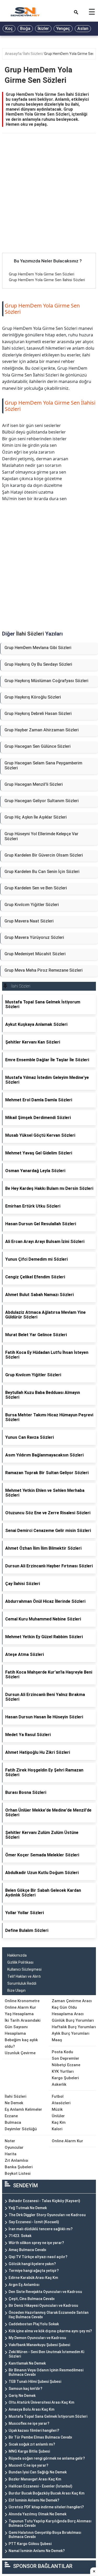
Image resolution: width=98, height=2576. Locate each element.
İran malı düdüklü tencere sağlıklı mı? (41, 2229)
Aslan (83, 29)
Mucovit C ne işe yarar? (28, 2465)
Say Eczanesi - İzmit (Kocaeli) (34, 2222)
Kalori (57, 2129)
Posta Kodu (62, 2052)
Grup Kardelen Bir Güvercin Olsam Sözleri (44, 855)
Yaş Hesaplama (19, 2014)
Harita (11, 2154)
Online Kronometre (22, 2001)
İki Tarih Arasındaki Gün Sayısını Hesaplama (23, 2027)
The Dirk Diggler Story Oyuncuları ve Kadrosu (47, 2215)
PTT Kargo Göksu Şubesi (30, 2544)
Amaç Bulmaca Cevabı (27, 2250)
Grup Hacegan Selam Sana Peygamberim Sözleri (43, 765)
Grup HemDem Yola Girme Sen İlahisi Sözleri (47, 280)
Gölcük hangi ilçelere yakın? (32, 2264)
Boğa (25, 29)
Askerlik (59, 2084)
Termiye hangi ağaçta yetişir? (34, 2271)
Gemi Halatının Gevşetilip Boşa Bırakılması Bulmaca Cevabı (45, 2535)
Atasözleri (61, 2103)
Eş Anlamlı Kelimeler (23, 2109)
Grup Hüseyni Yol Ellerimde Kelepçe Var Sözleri (41, 836)
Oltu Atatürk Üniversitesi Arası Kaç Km (41, 2402)
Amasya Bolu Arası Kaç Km (31, 2409)
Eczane (11, 2116)
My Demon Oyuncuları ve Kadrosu (37, 2338)
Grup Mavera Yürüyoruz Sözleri (34, 937)
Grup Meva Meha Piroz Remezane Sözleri (44, 970)
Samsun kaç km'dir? (25, 2389)
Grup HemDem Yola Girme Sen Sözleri (42, 274)
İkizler (43, 29)
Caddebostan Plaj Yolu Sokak (34, 2324)
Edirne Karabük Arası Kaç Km (33, 2278)
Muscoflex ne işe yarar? (29, 2423)
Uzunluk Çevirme (20, 2053)
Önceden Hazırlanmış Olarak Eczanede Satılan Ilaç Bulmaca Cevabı (49, 2315)
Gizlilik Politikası (20, 1962)
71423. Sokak (20, 2236)
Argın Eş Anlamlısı (24, 2285)
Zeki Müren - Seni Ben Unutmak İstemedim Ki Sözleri (46, 2354)
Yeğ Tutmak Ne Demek (28, 2208)
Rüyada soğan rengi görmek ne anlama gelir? (47, 2458)
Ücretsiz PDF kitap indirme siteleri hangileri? (46, 2507)
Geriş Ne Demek (22, 2396)
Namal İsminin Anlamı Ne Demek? (37, 2551)
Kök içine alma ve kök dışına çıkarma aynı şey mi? (50, 2331)
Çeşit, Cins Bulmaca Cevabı (32, 2299)
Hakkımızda (17, 1955)
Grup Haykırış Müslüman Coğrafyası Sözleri (46, 681)
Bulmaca (13, 2122)
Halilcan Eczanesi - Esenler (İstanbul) (41, 2486)
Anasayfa (13, 54)
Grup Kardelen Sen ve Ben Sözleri (36, 888)
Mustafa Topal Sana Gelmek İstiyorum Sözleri (48, 2416)
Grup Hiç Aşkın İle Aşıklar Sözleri (36, 817)
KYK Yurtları (63, 2071)
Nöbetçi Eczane (66, 2065)
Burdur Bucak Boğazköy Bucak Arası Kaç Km (47, 2493)
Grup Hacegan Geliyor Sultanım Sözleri (42, 801)
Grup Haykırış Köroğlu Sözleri (33, 697)
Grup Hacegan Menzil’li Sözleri (34, 784)
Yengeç (63, 29)
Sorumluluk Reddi (22, 1983)
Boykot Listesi (18, 2173)
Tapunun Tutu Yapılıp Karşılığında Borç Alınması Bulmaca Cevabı (50, 2523)
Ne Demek (14, 2103)
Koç (9, 29)
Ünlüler (58, 2116)
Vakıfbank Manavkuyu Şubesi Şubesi (39, 2345)
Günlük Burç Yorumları (73, 2020)
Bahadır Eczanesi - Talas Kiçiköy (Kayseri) (44, 2201)
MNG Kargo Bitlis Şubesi (29, 2451)
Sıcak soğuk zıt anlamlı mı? (32, 2444)
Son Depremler (65, 2058)
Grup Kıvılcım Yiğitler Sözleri (32, 905)
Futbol (58, 2096)
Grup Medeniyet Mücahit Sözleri (35, 954)
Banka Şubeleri (19, 2167)
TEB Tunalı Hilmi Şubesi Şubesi (35, 2382)
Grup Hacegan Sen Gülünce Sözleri (38, 746)
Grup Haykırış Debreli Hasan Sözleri (38, 714)
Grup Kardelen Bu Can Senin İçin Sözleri (42, 872)
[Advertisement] (49, 202)
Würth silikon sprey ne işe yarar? (36, 2243)
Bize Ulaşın (16, 1990)
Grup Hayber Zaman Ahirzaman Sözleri (42, 730)
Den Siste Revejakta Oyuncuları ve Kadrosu (45, 2292)
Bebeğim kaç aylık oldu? (21, 2043)
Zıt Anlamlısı (16, 2160)
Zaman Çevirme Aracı (72, 2001)
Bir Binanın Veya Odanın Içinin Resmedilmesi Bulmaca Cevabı (46, 2372)
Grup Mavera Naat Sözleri (29, 921)
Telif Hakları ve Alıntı (24, 1976)
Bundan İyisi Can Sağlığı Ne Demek (38, 2472)
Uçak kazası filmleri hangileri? (34, 2430)
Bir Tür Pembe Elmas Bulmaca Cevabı (40, 2437)
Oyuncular (14, 2147)
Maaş (57, 2040)
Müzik (57, 2109)
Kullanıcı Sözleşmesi (24, 1969)
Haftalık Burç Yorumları (74, 2027)
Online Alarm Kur (20, 2007)
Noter (10, 2141)
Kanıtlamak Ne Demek (27, 2363)
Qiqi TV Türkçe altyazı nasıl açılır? (38, 2257)
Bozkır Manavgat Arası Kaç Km (35, 2479)
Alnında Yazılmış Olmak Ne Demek (38, 2514)
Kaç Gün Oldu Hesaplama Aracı (68, 2011)
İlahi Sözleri (33, 54)
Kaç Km (59, 2122)
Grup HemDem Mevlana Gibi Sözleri (38, 648)
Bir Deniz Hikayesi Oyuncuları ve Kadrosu (43, 2305)
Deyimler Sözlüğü (21, 2129)
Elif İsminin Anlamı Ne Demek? (34, 2500)
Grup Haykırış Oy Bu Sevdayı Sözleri (38, 664)
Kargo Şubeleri (65, 2078)
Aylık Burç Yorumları (71, 2033)
